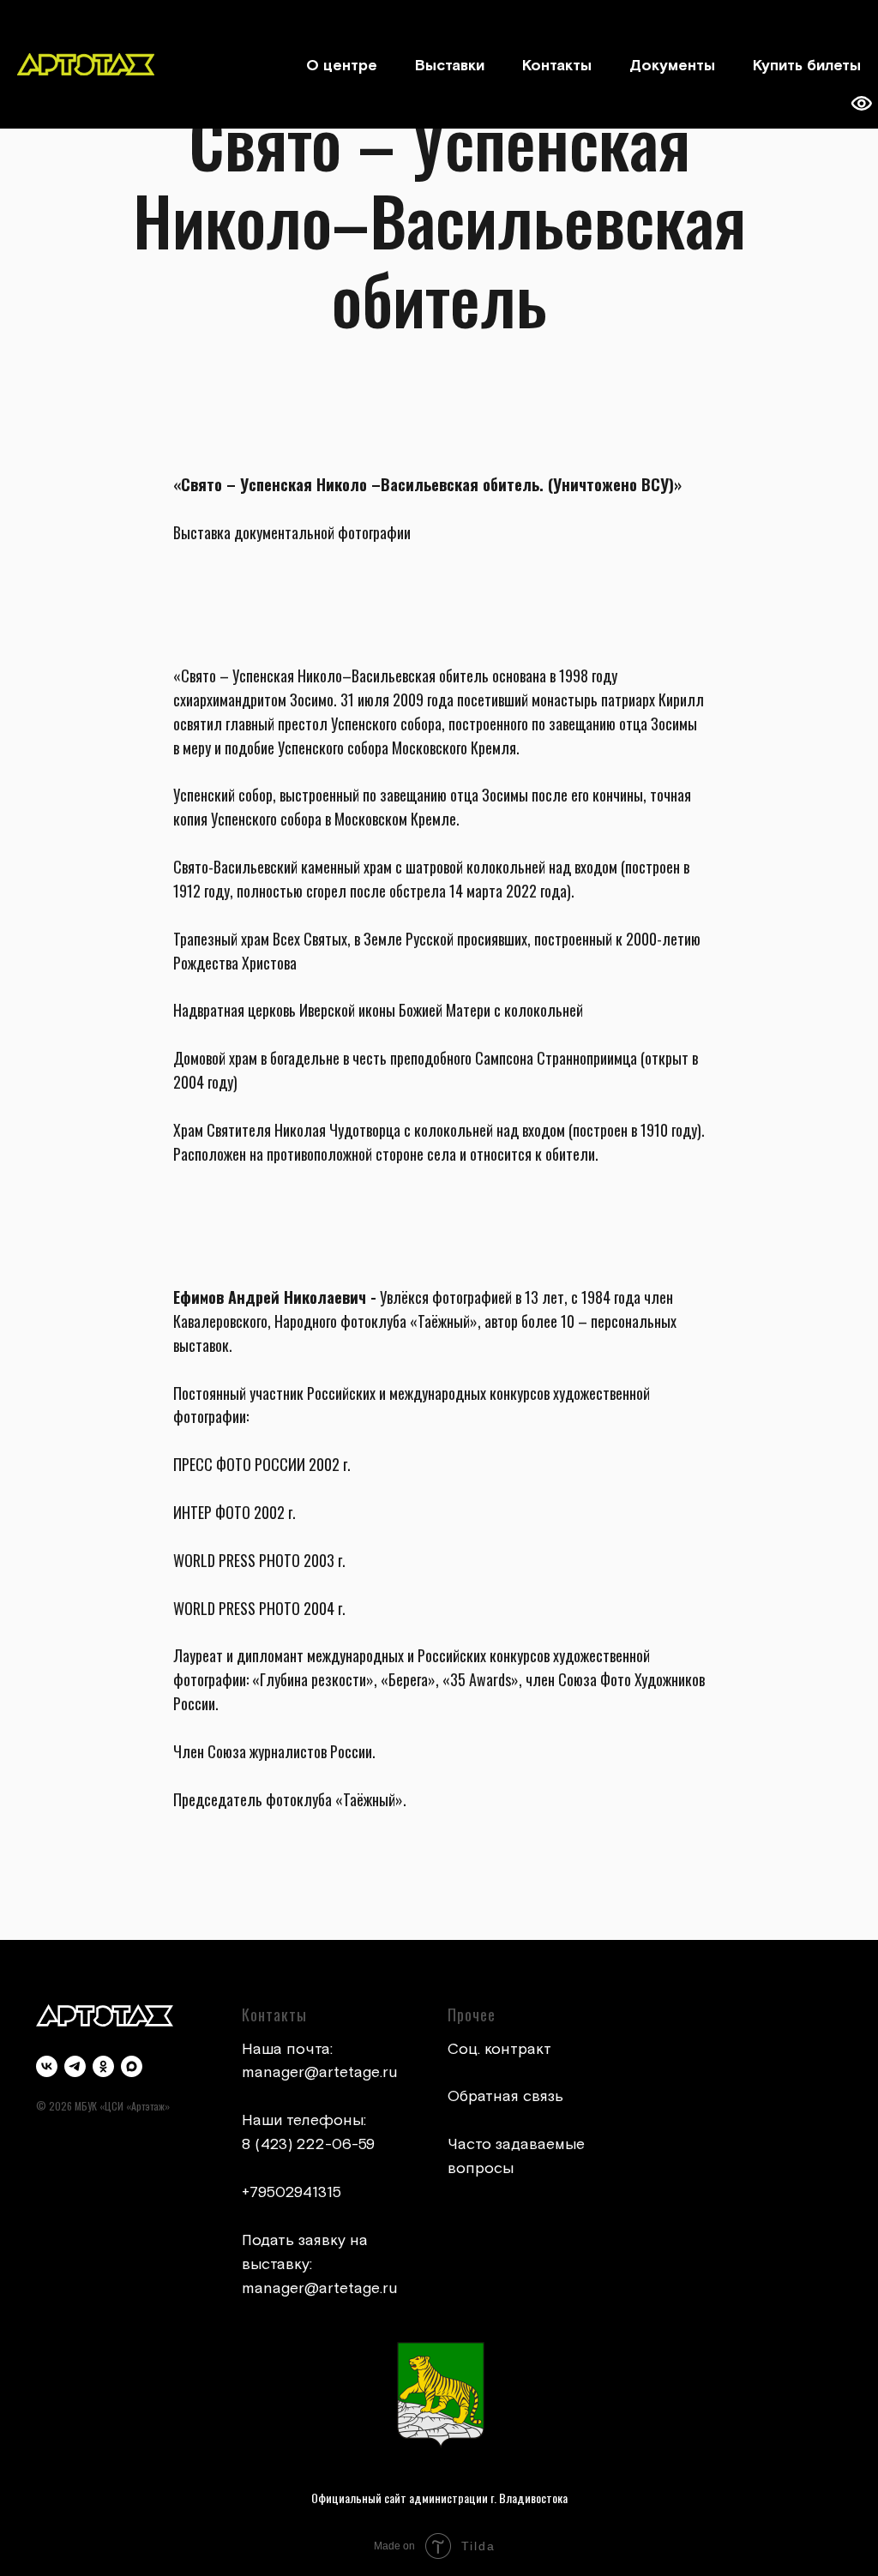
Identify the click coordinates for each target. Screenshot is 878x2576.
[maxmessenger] (132, 2066)
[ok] (103, 2066)
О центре (342, 66)
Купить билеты (807, 66)
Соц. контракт (499, 2049)
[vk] (47, 2066)
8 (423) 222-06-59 (308, 2144)
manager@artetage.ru (320, 2072)
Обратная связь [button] (505, 2096)
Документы (672, 66)
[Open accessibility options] (861, 104)
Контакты (557, 66)
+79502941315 (292, 2192)
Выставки (450, 66)
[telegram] (75, 2066)
